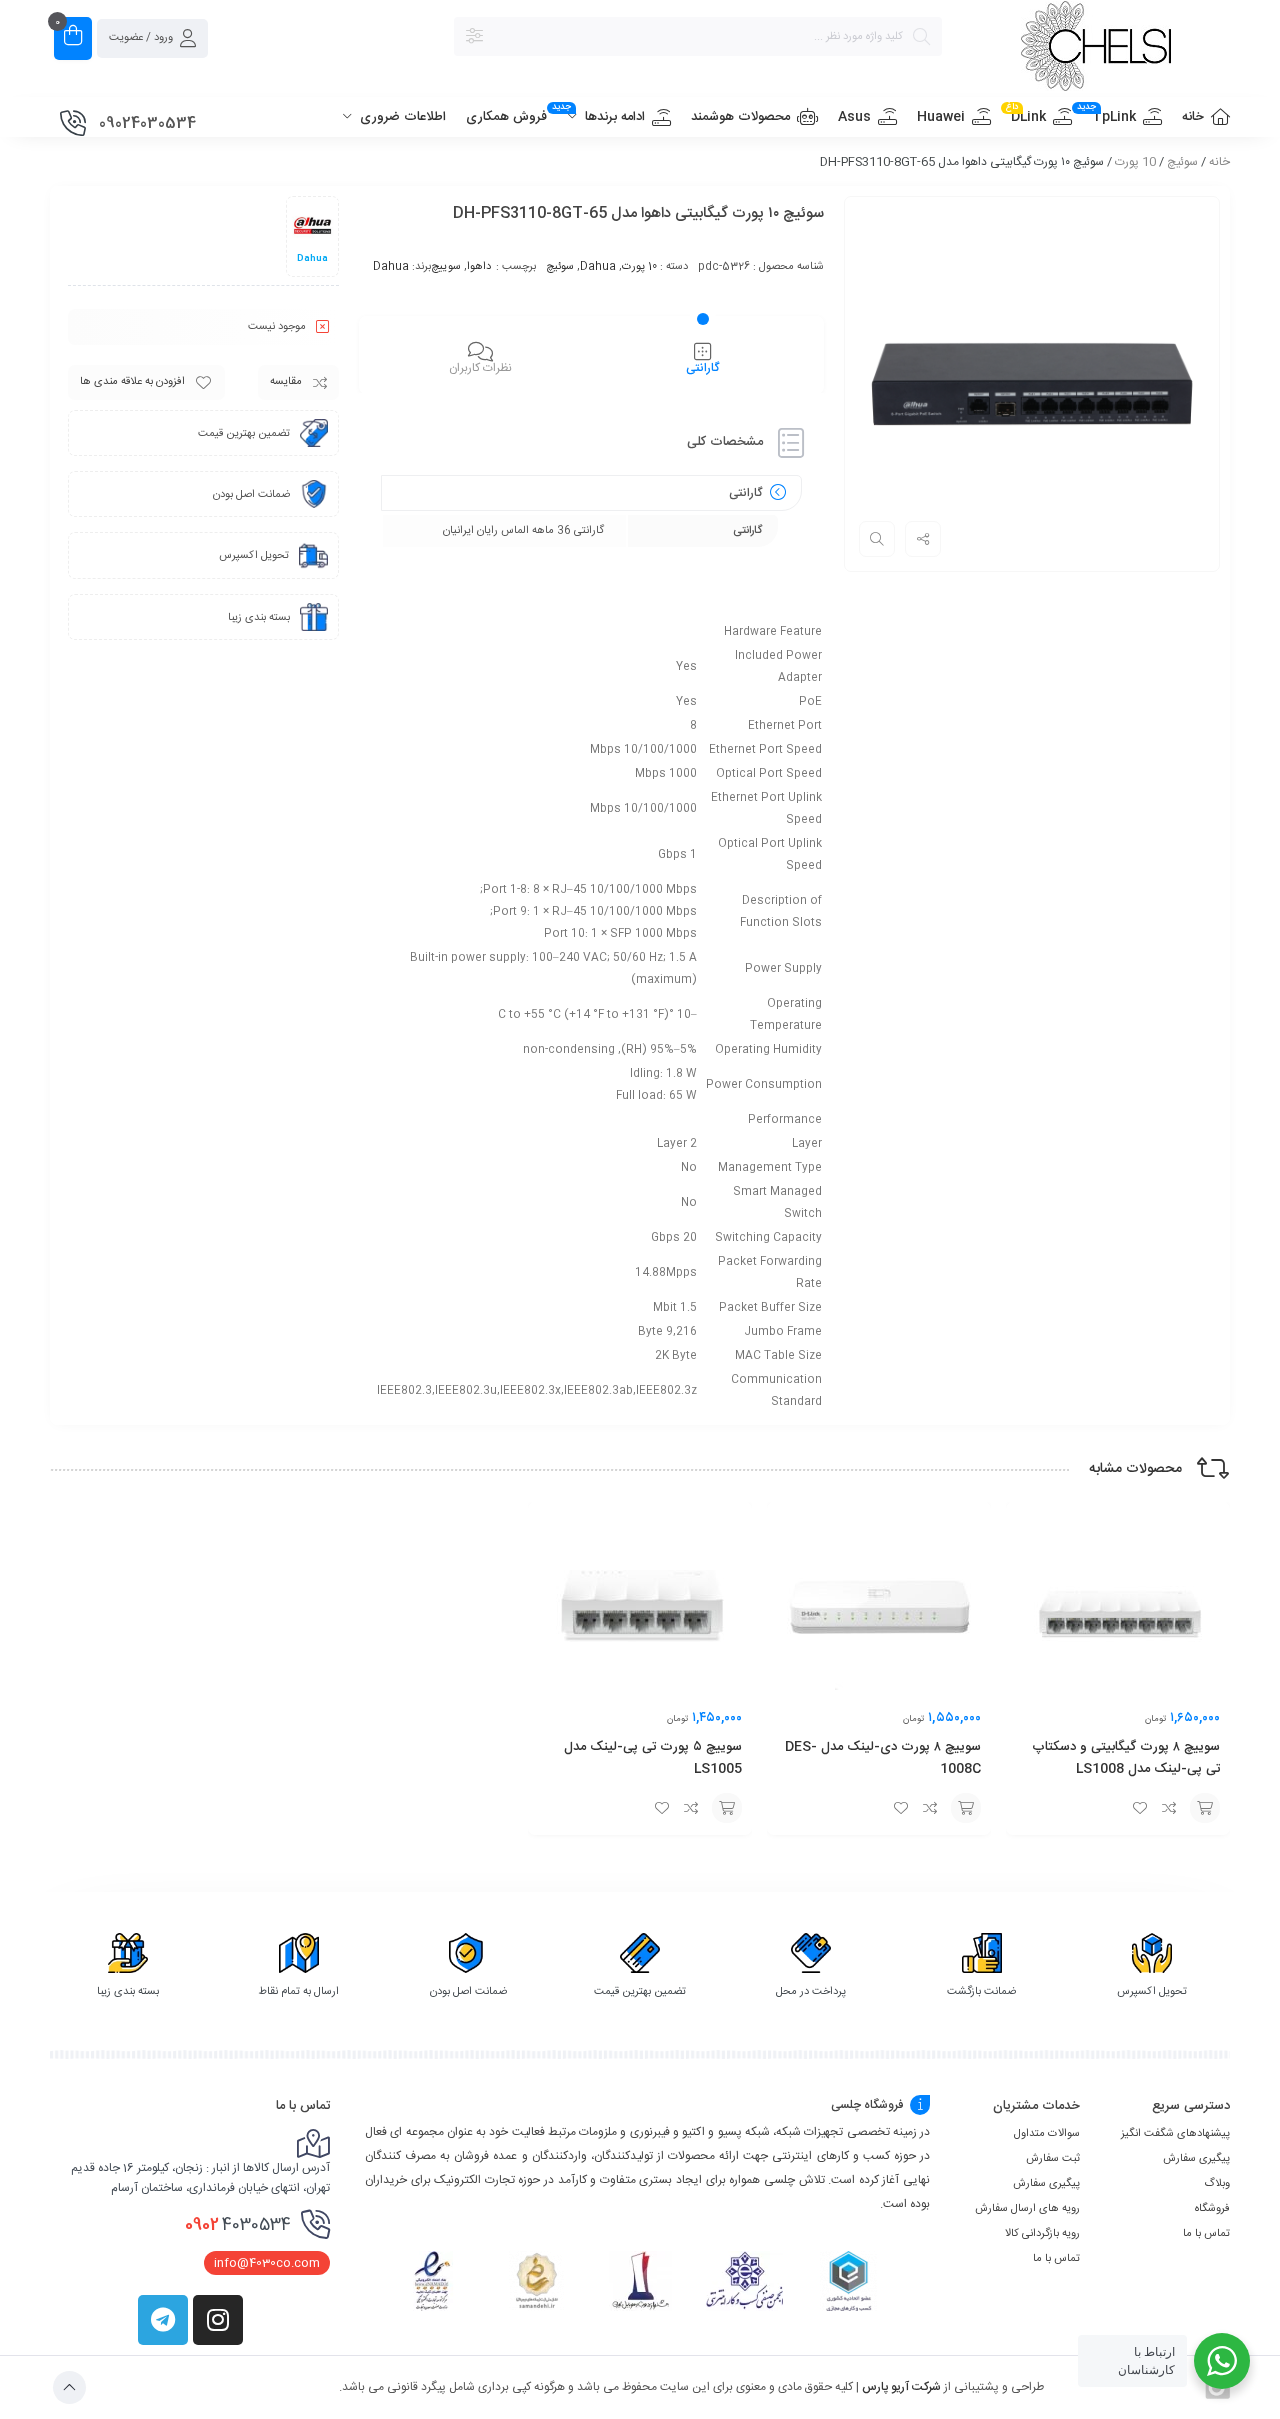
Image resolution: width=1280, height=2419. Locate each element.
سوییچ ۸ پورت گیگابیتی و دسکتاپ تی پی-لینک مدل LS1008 (1126, 1758)
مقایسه (286, 382)
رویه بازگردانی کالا (1042, 2234)
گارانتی (703, 368)
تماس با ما (1206, 2234)
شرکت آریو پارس (901, 2387)
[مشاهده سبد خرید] (73, 38)
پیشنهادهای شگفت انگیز (1175, 2134)
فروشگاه (1212, 2209)
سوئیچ (1182, 162)
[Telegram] (163, 2320)
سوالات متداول (1047, 2134)
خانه (1219, 162)
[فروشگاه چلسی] (1096, 49)
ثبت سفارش (1053, 2159)
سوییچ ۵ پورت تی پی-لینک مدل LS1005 (653, 1758)
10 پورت (1135, 162)
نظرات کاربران (480, 368)
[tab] (703, 357)
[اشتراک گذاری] (923, 539)
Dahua (598, 267)
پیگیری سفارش (1196, 2159)
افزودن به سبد (1205, 1808)
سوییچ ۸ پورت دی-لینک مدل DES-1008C (883, 1758)
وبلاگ (1217, 2184)
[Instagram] (218, 2320)
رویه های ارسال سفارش (1027, 2209)
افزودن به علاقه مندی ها (132, 382)
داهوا (479, 267)
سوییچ (446, 267)
